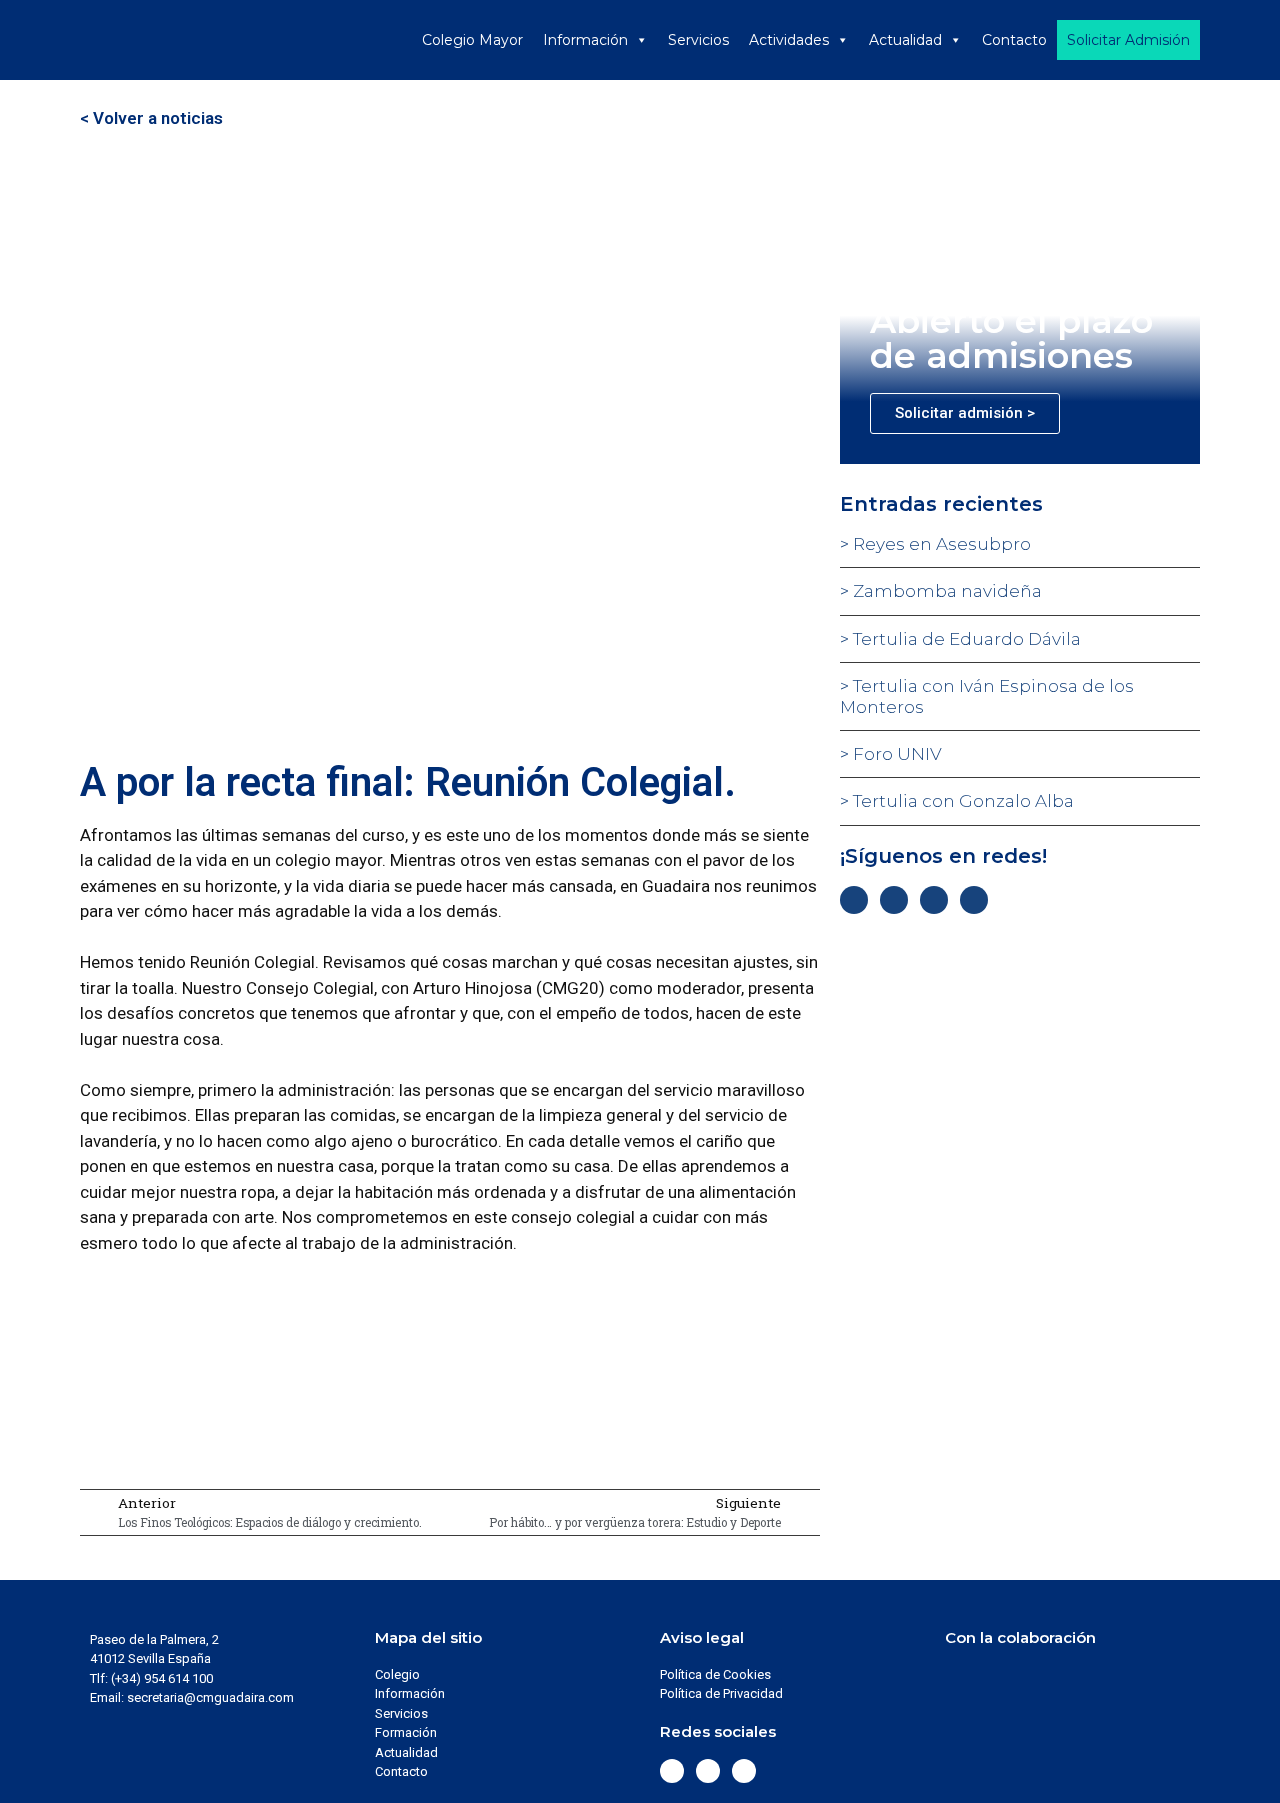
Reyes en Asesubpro (940, 544)
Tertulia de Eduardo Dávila (965, 639)
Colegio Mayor (472, 40)
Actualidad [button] (905, 40)
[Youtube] (974, 900)
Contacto (1014, 40)
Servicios (698, 40)
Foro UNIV (895, 754)
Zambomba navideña (945, 591)
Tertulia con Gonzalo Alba (961, 801)
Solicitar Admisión (1128, 40)
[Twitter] (894, 900)
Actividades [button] (789, 40)
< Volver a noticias (151, 118)
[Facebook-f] (854, 900)
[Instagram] (934, 900)
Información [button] (585, 40)
